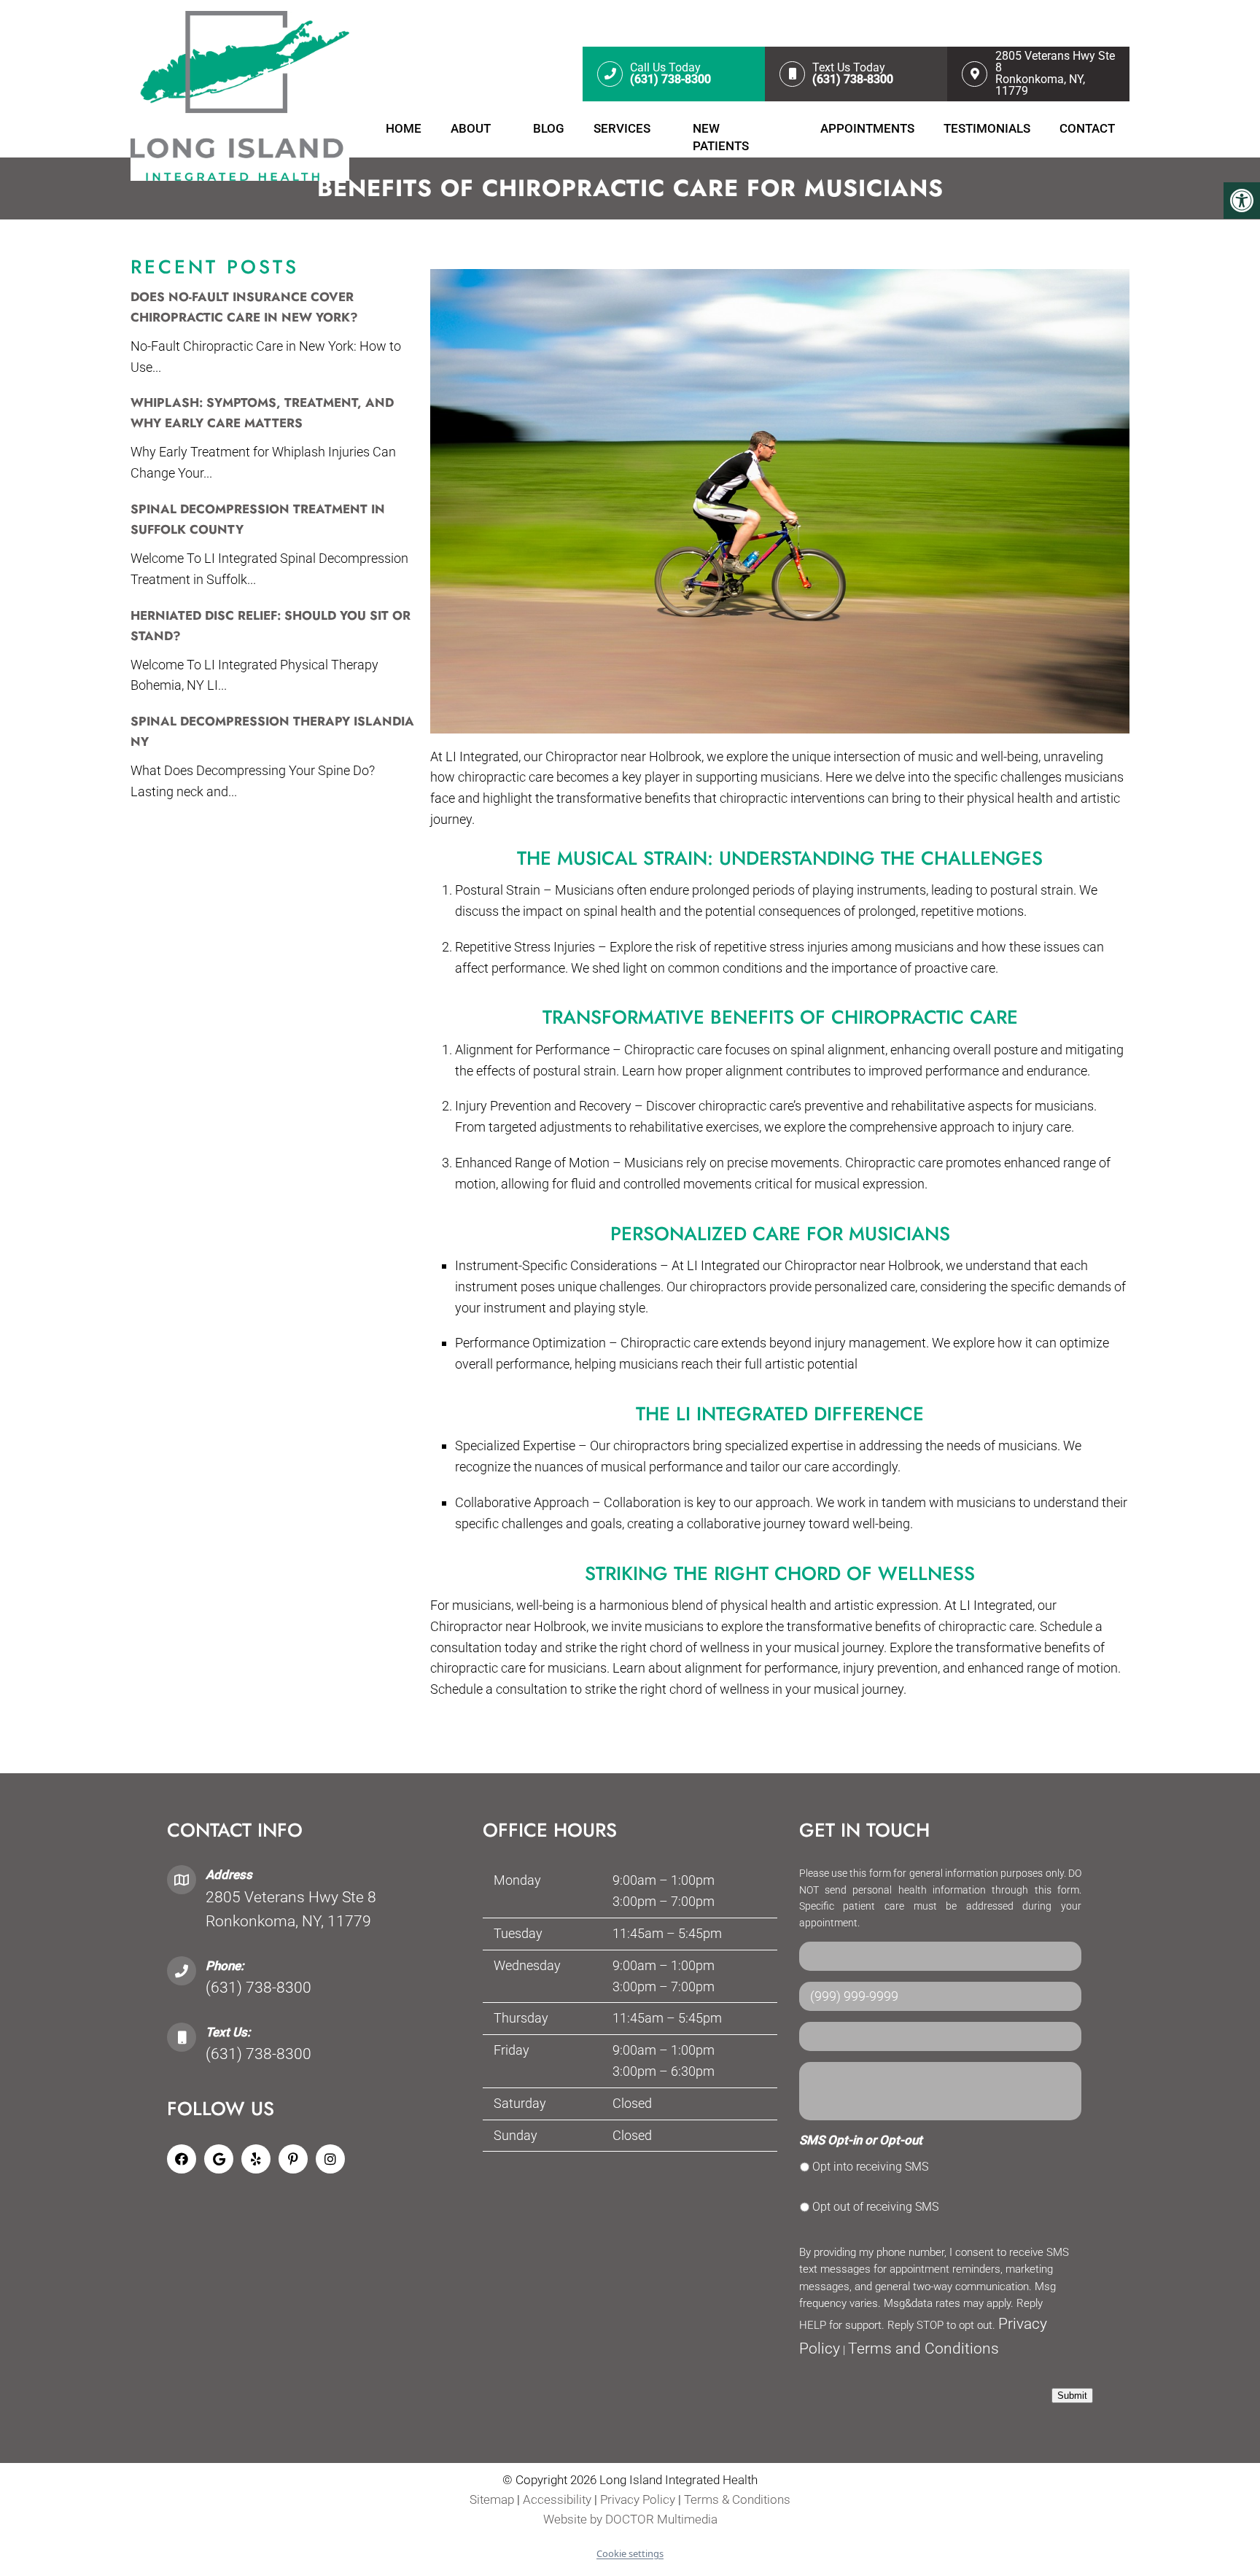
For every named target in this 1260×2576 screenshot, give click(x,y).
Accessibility (557, 2500)
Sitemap (492, 2500)
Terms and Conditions (923, 2349)
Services (622, 128)
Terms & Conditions (737, 2500)
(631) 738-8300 (258, 1988)
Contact (1087, 128)
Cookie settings (630, 2553)
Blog (549, 128)
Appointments (867, 128)
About (471, 128)
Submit (1072, 2396)
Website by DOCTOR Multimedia (630, 2520)
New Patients (721, 137)
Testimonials (987, 128)
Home (404, 128)
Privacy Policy (639, 2500)
